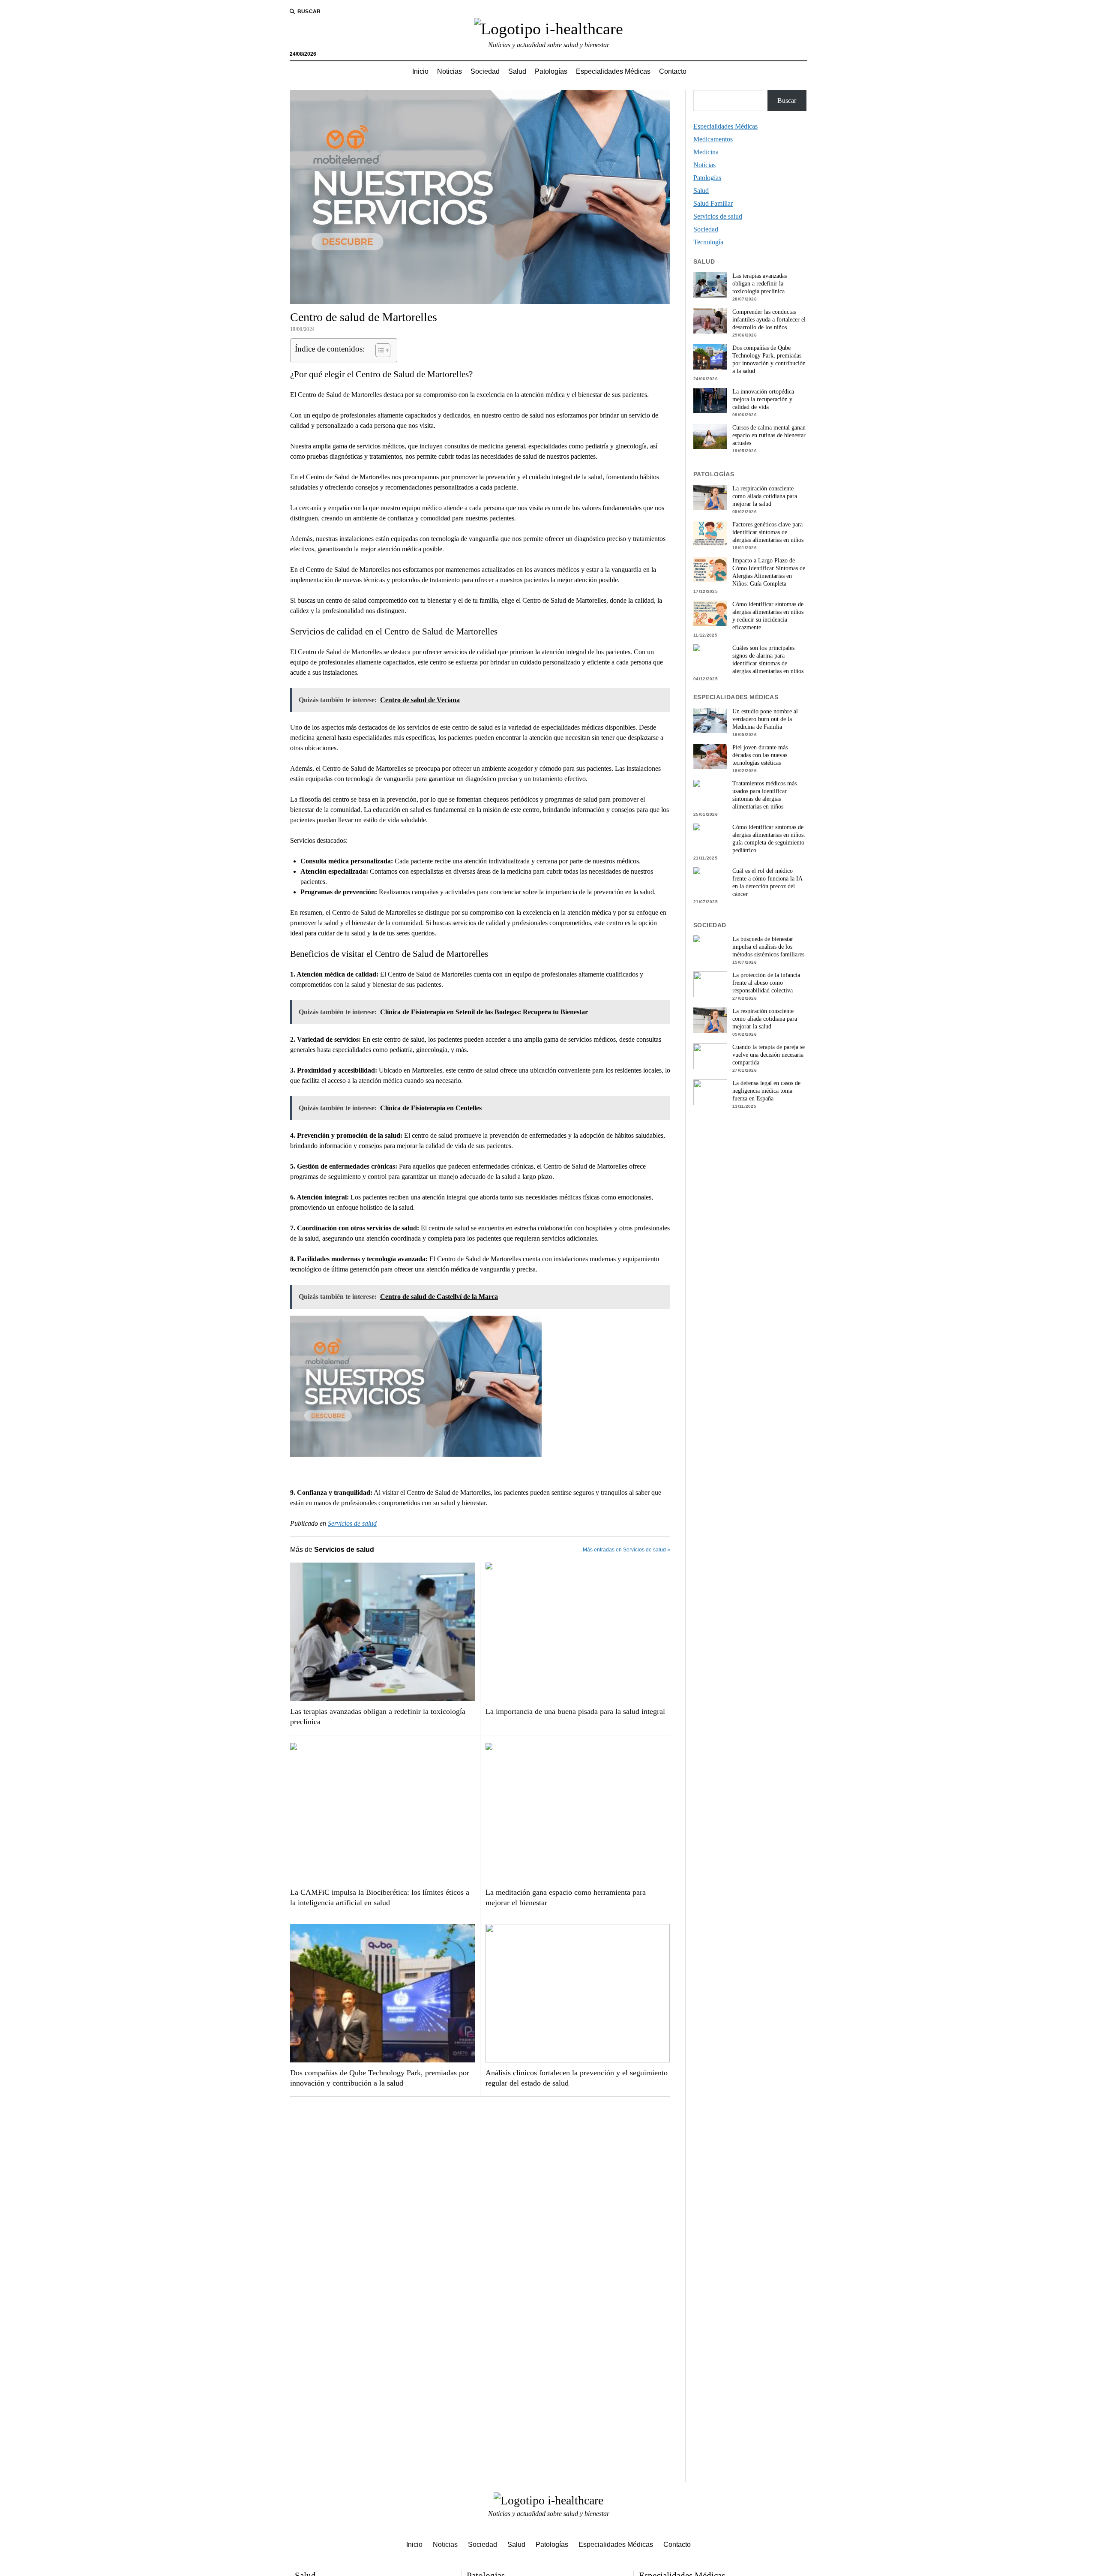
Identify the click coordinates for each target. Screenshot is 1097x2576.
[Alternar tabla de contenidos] (379, 350)
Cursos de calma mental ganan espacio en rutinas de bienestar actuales (769, 435)
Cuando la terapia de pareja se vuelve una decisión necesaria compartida (769, 1055)
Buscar (787, 101)
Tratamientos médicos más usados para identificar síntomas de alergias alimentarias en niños (764, 795)
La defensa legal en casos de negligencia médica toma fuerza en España (766, 1091)
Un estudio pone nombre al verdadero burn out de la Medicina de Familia (765, 719)
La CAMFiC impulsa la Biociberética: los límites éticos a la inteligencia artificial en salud (380, 1897)
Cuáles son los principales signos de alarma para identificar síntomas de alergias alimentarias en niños (768, 660)
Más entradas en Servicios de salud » (626, 1550)
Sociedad (485, 71)
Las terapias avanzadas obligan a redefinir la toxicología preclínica (378, 1716)
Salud (517, 71)
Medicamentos (713, 139)
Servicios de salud (352, 1523)
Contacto (673, 71)
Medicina (706, 152)
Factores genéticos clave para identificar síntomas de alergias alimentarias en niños (768, 532)
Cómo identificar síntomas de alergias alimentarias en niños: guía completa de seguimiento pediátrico (769, 839)
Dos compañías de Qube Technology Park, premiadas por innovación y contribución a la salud (380, 2078)
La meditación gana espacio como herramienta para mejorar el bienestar (566, 1897)
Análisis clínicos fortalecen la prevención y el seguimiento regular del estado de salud (577, 2078)
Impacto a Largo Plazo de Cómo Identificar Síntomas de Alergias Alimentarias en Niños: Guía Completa (769, 572)
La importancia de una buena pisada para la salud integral (575, 1711)
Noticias (450, 71)
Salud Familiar (713, 203)
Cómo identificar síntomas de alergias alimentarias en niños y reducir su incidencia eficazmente (768, 616)
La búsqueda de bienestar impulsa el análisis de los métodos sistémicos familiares (768, 947)
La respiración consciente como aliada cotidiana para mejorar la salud (765, 496)
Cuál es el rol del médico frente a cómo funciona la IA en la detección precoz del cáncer (767, 882)
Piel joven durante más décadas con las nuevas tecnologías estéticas (760, 755)
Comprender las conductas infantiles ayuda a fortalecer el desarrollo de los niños (769, 320)
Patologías (551, 71)
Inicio (420, 71)
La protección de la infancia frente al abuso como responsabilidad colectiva (766, 983)
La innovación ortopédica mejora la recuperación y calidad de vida (763, 399)
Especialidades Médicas (613, 71)
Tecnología (708, 242)
